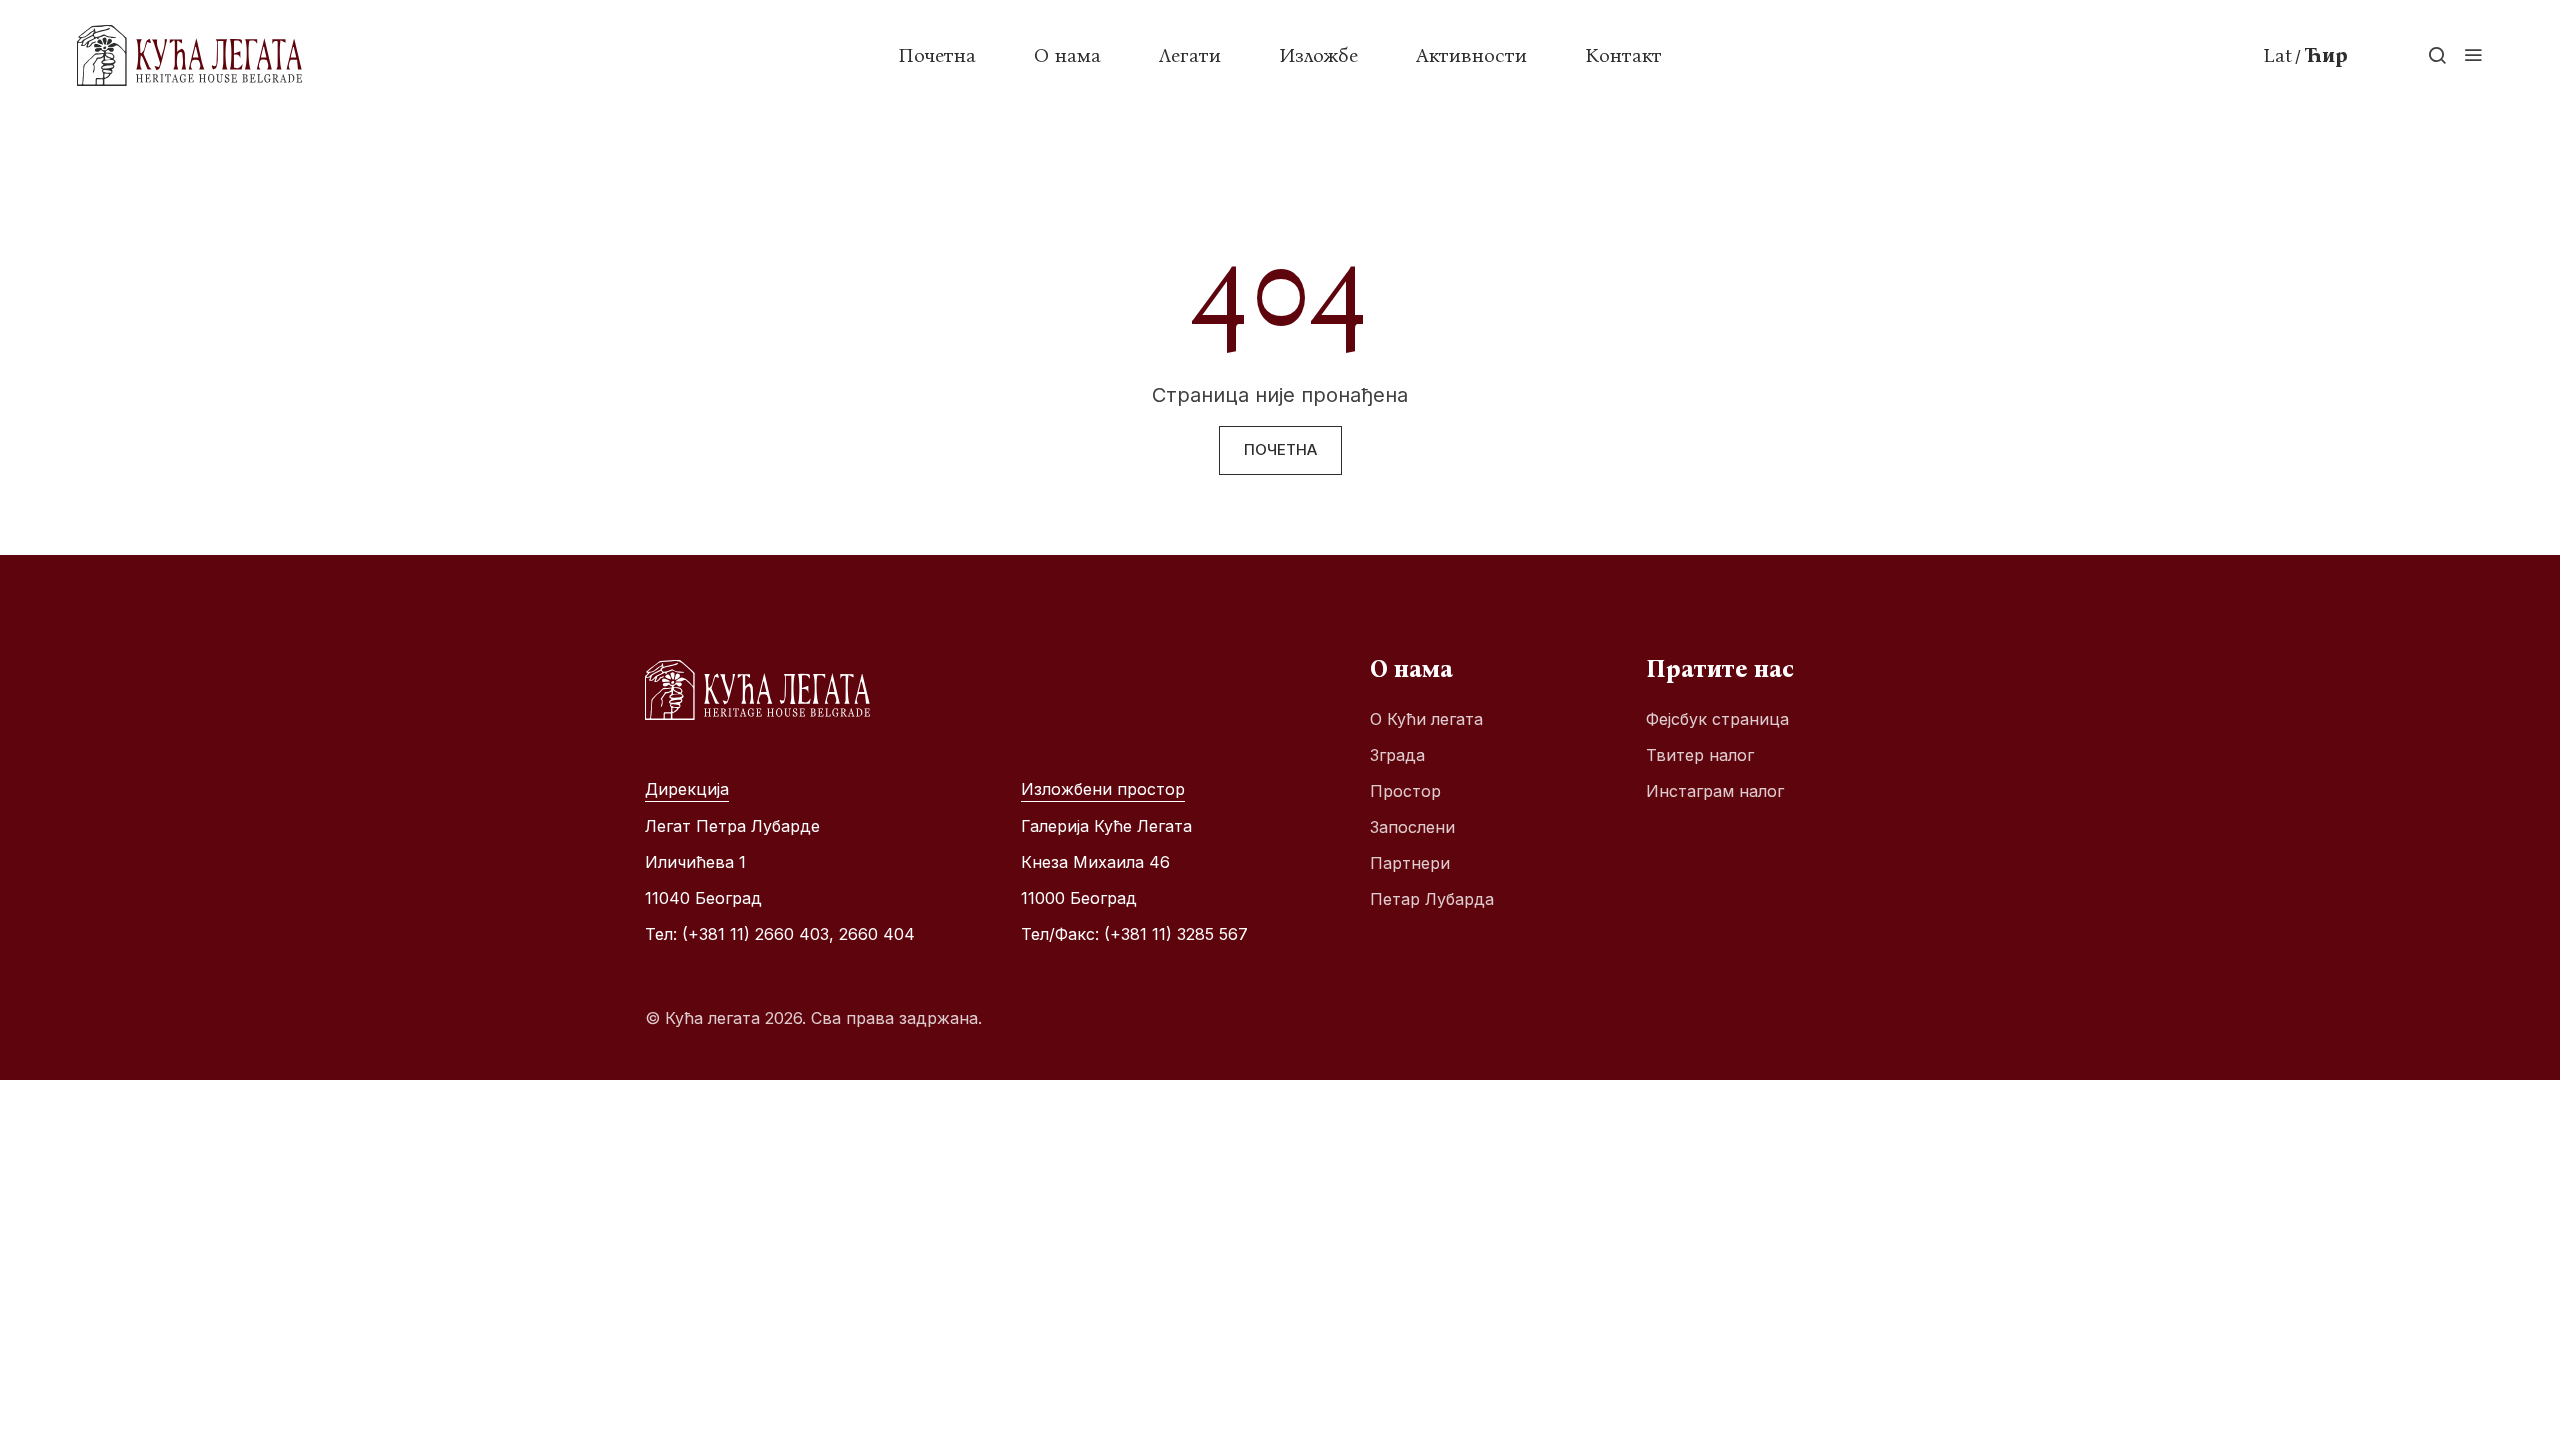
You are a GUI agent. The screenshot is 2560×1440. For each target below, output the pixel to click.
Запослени (1412, 827)
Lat (2277, 55)
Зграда (1397, 755)
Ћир (2326, 55)
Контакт (1623, 55)
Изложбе (1318, 55)
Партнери (1410, 863)
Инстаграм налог (1715, 791)
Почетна (937, 55)
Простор (1405, 791)
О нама (1067, 55)
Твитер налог (1700, 755)
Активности (1471, 55)
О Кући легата (1426, 719)
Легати (1190, 55)
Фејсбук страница (1717, 719)
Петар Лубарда (1432, 899)
